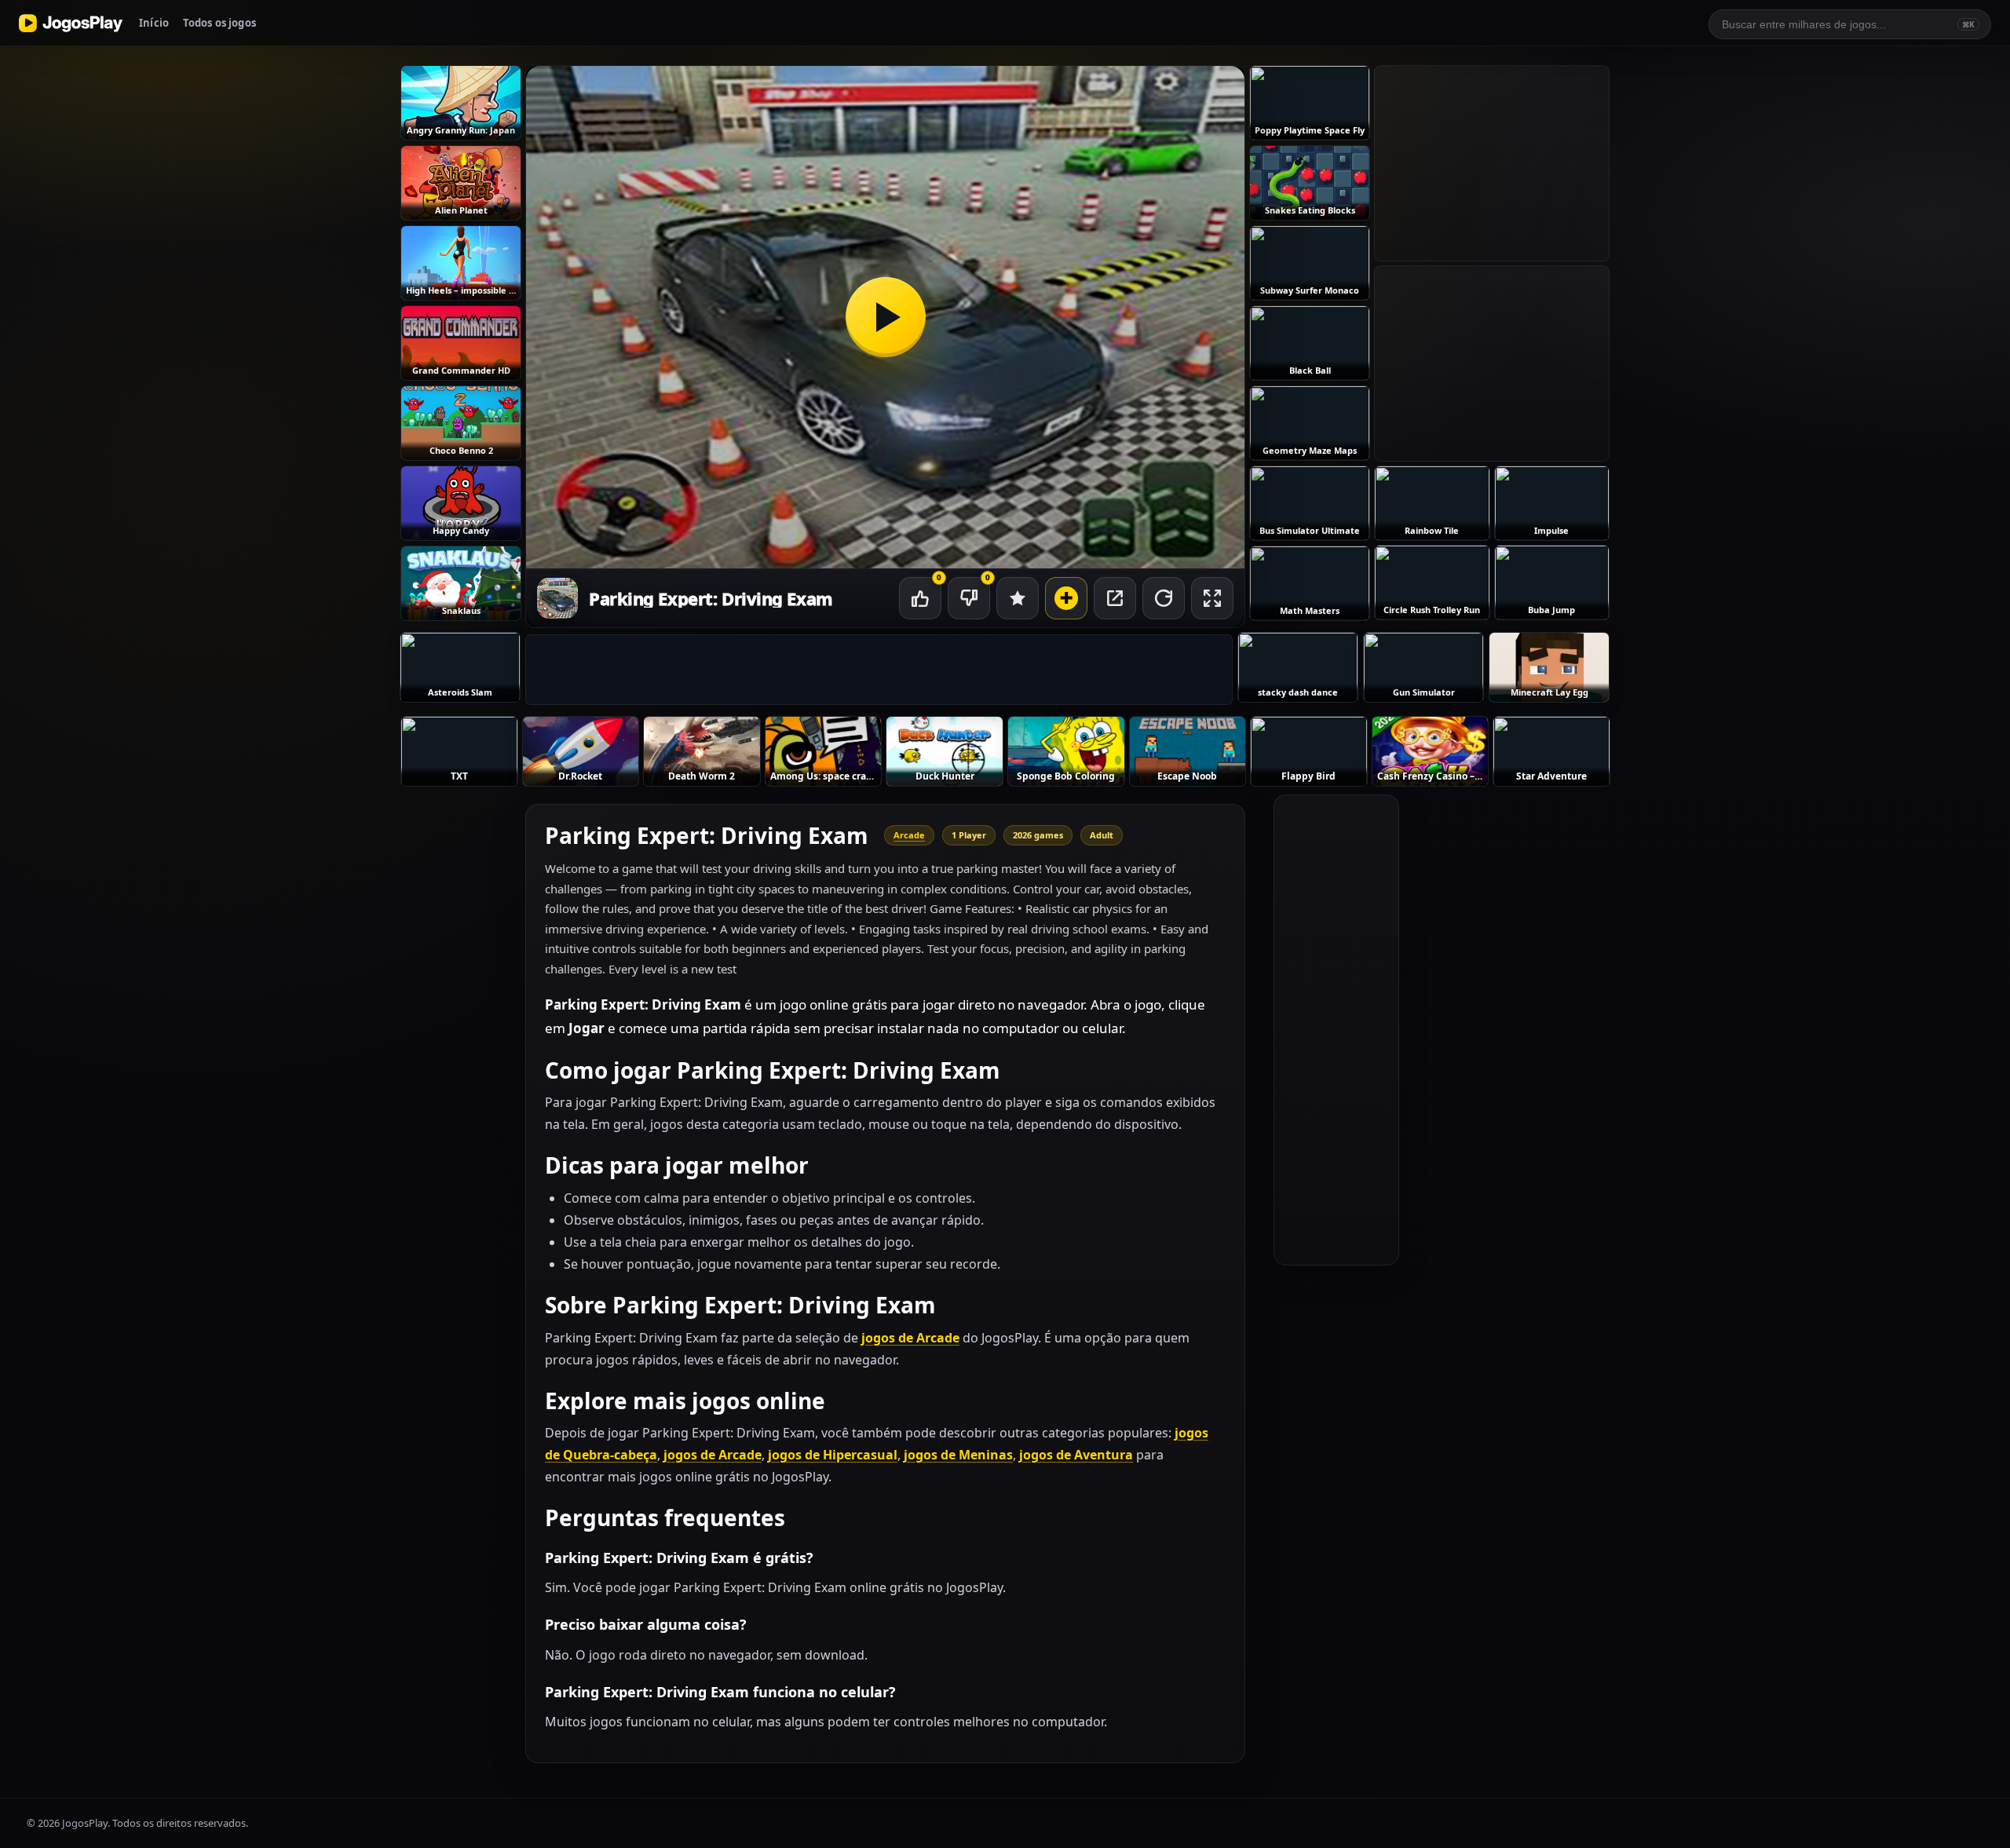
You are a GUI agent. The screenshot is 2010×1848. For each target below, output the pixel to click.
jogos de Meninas (958, 1455)
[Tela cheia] (1212, 598)
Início (154, 23)
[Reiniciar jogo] (1164, 598)
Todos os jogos (219, 23)
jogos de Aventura (1076, 1455)
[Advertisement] (879, 670)
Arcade (909, 835)
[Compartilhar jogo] (1115, 598)
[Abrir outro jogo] (1066, 598)
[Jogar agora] (885, 317)
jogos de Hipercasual (833, 1455)
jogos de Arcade (910, 1338)
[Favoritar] (1018, 598)
